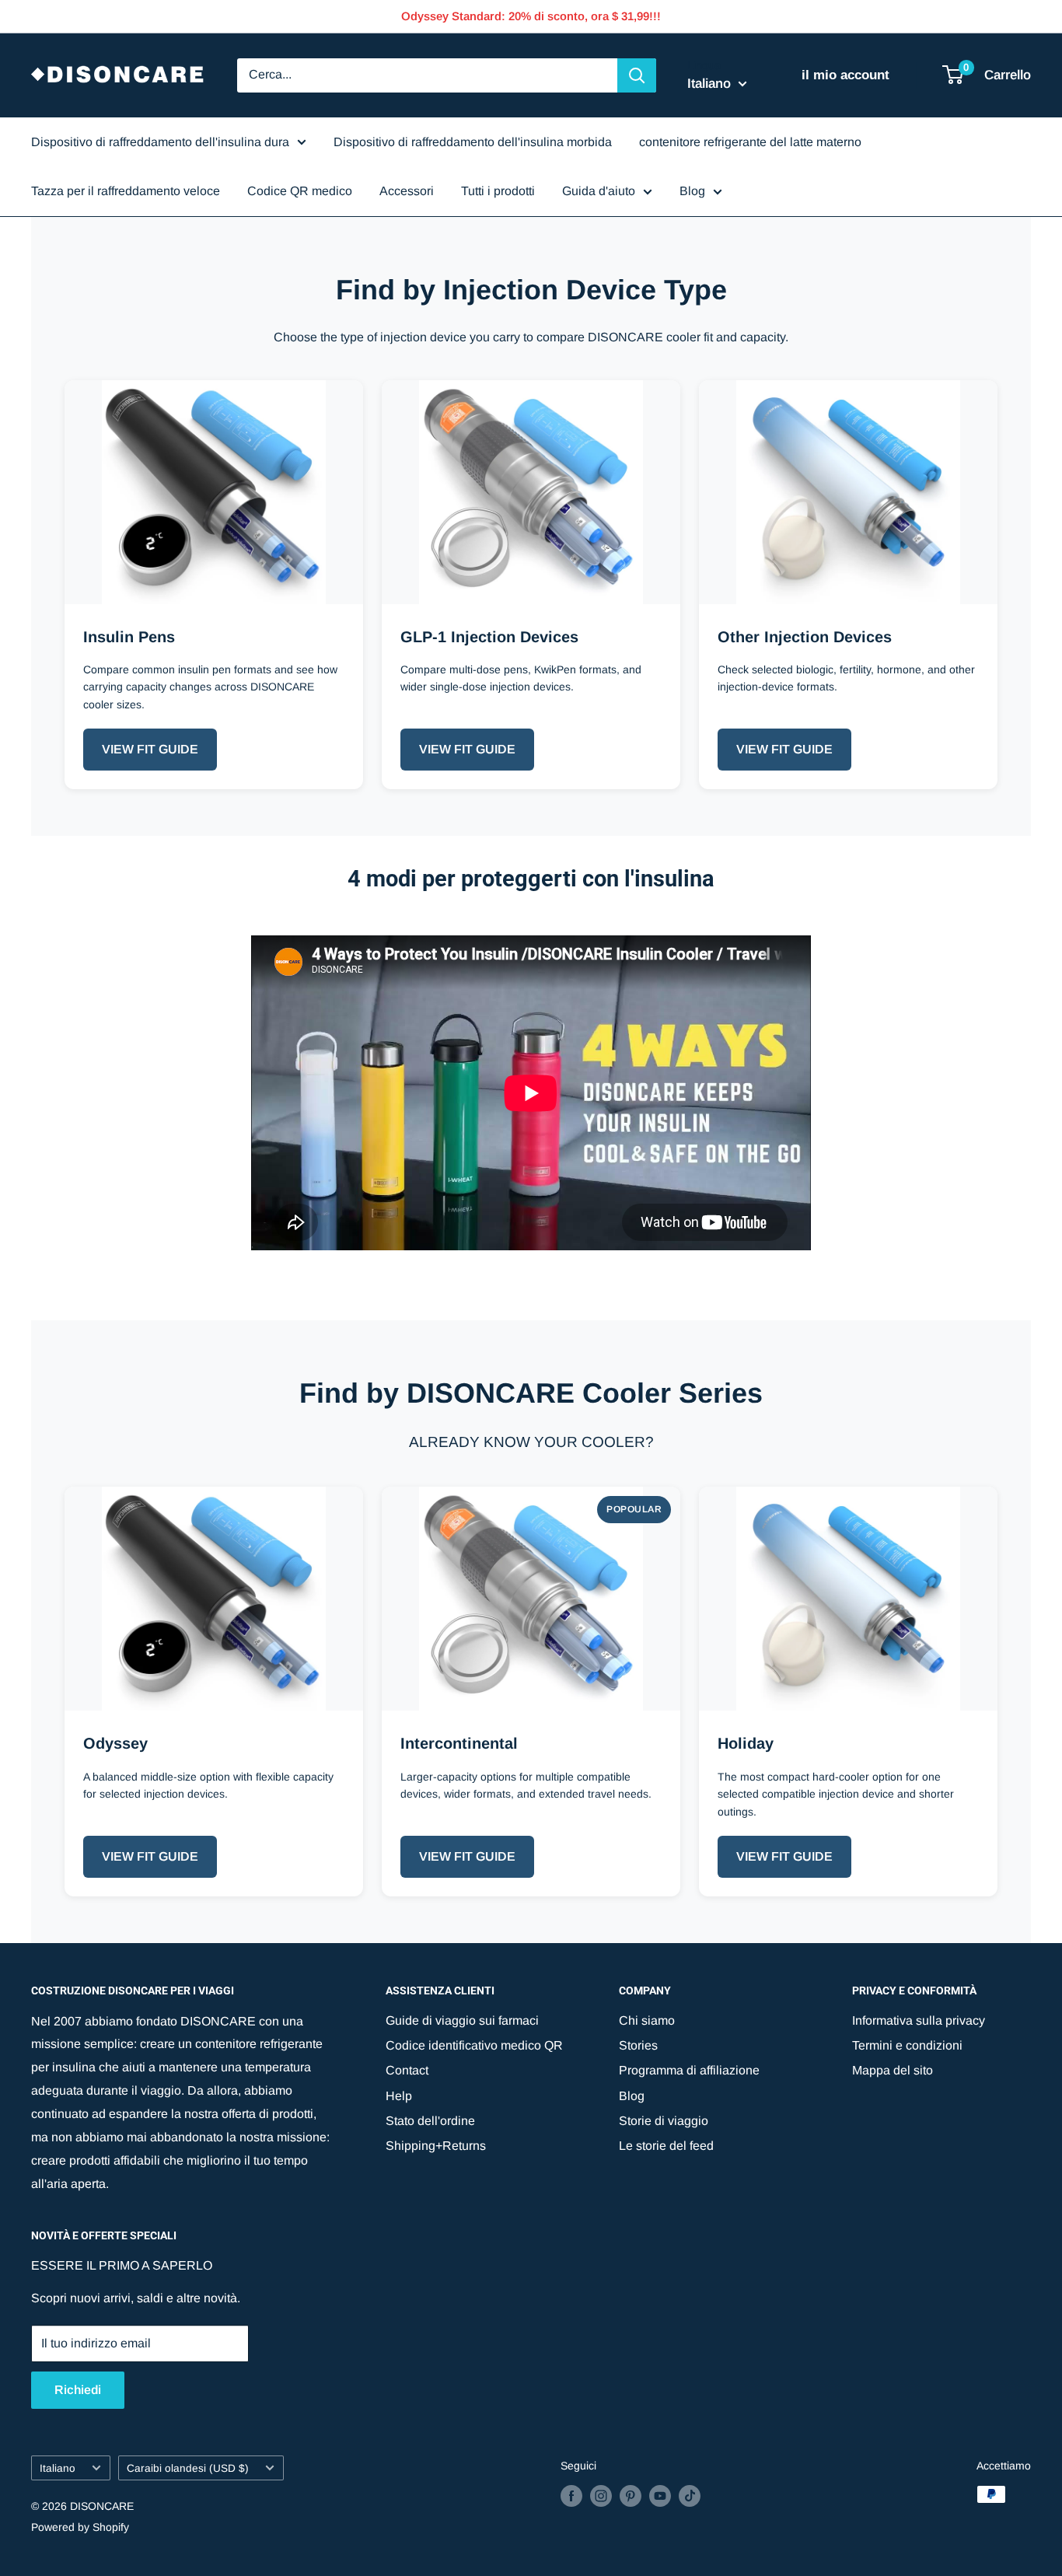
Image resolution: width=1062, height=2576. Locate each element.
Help (399, 2096)
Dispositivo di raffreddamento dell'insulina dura (160, 142)
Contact (407, 2070)
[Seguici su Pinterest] (631, 2496)
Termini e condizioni (907, 2045)
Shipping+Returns (436, 2146)
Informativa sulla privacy (919, 2020)
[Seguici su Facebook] (571, 2496)
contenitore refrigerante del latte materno (750, 142)
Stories (638, 2045)
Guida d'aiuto (599, 191)
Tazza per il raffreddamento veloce (126, 191)
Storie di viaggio (664, 2121)
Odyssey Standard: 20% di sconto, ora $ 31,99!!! (531, 16)
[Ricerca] (637, 75)
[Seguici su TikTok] (690, 2496)
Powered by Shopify (80, 2527)
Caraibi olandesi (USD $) (188, 2468)
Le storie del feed (666, 2146)
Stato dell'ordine (430, 2121)
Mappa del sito (893, 2070)
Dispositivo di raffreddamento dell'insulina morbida (473, 142)
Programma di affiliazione (689, 2070)
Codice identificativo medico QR (474, 2045)
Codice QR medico (300, 191)
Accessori (407, 191)
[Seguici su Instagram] (601, 2496)
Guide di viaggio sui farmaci (462, 2020)
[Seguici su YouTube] (660, 2496)
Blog (692, 191)
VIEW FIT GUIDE (150, 749)
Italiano (58, 2468)
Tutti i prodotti (498, 191)
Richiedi (78, 2390)
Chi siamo (647, 2020)
